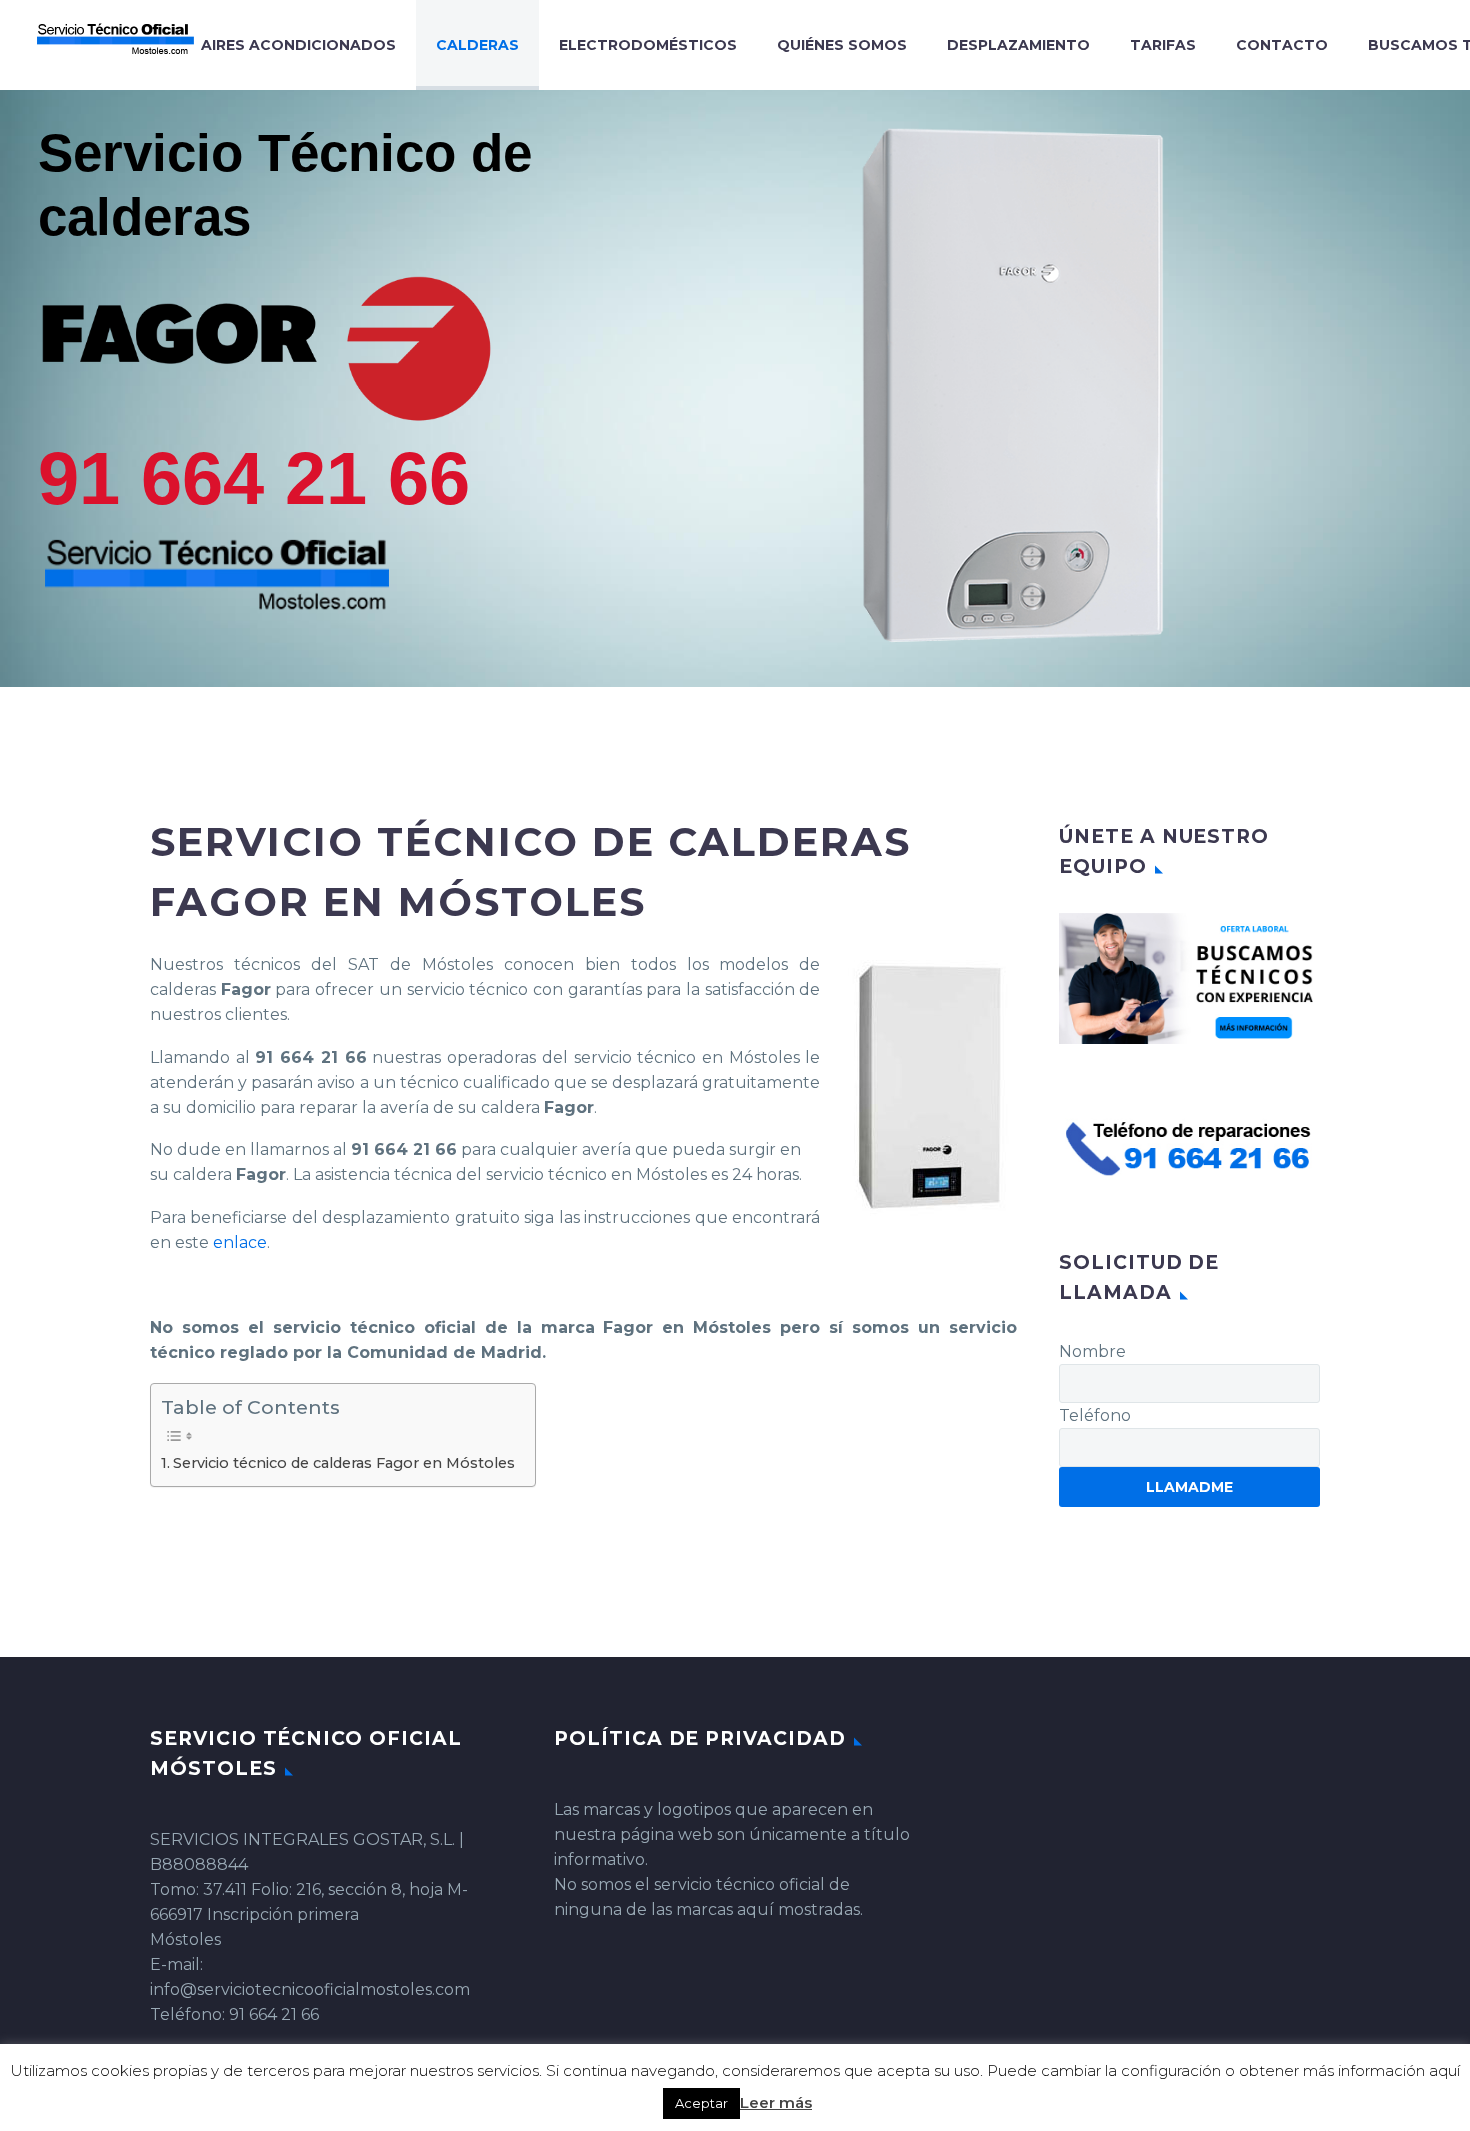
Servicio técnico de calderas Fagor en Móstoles (344, 1463)
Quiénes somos (842, 45)
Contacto (1282, 45)
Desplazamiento (1018, 45)
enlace (240, 1242)
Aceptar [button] (701, 2103)
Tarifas (1163, 45)
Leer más (776, 2102)
